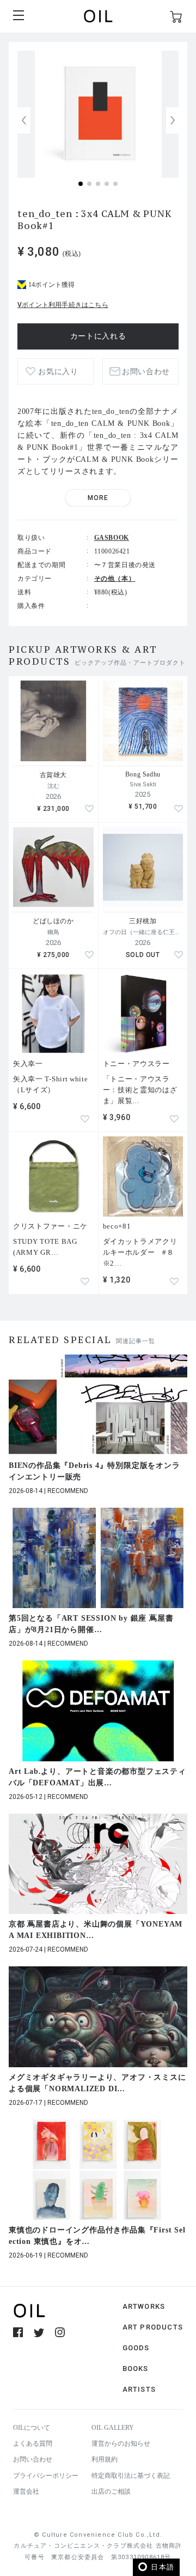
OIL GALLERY (113, 2428)
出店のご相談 (111, 2491)
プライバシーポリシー (46, 2476)
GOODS (136, 2348)
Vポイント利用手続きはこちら (63, 305)
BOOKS (136, 2369)
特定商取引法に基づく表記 (131, 2476)
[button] (173, 121)
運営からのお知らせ (121, 2443)
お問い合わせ (33, 2459)
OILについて (32, 2428)
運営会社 (26, 2491)
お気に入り (58, 372)
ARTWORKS (144, 2306)
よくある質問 (33, 2443)
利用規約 (105, 2459)
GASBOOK (112, 538)
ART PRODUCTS (153, 2327)
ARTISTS (139, 2389)
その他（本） (115, 579)
